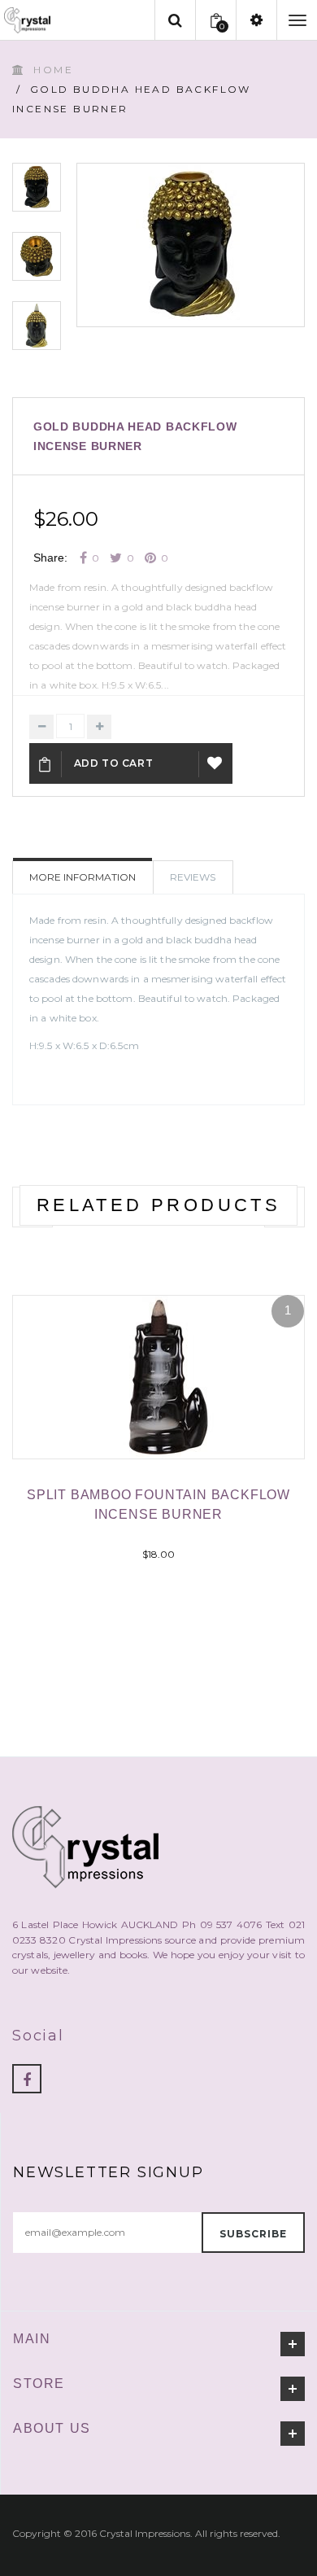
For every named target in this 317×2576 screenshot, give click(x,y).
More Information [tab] (83, 877)
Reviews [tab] (193, 877)
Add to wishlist (216, 763)
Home (53, 70)
